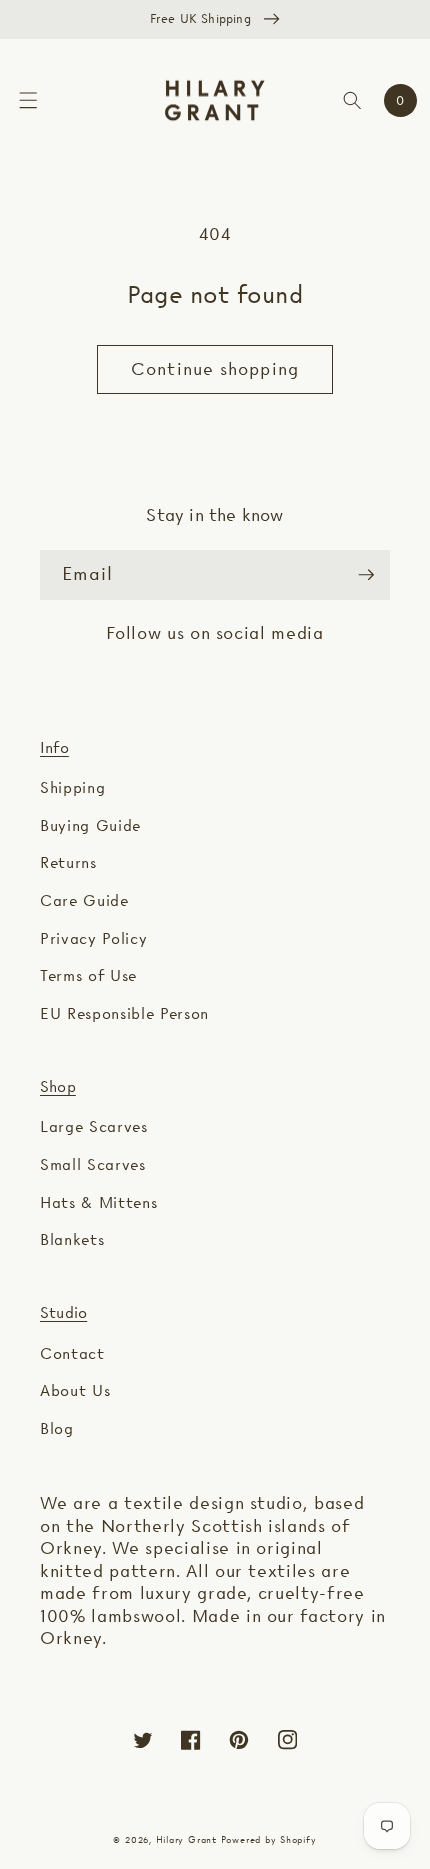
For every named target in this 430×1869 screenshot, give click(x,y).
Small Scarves (93, 1164)
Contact (72, 1353)
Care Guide (84, 900)
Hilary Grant (186, 1839)
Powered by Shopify (269, 1839)
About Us (75, 1390)
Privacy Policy (93, 938)
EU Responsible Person (124, 1013)
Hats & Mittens (98, 1202)
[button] (28, 100)
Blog (57, 1428)
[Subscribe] (366, 575)
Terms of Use (88, 975)
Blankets (72, 1239)
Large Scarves (94, 1126)
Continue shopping (215, 369)
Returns (68, 862)
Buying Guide (90, 825)
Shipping (72, 787)
